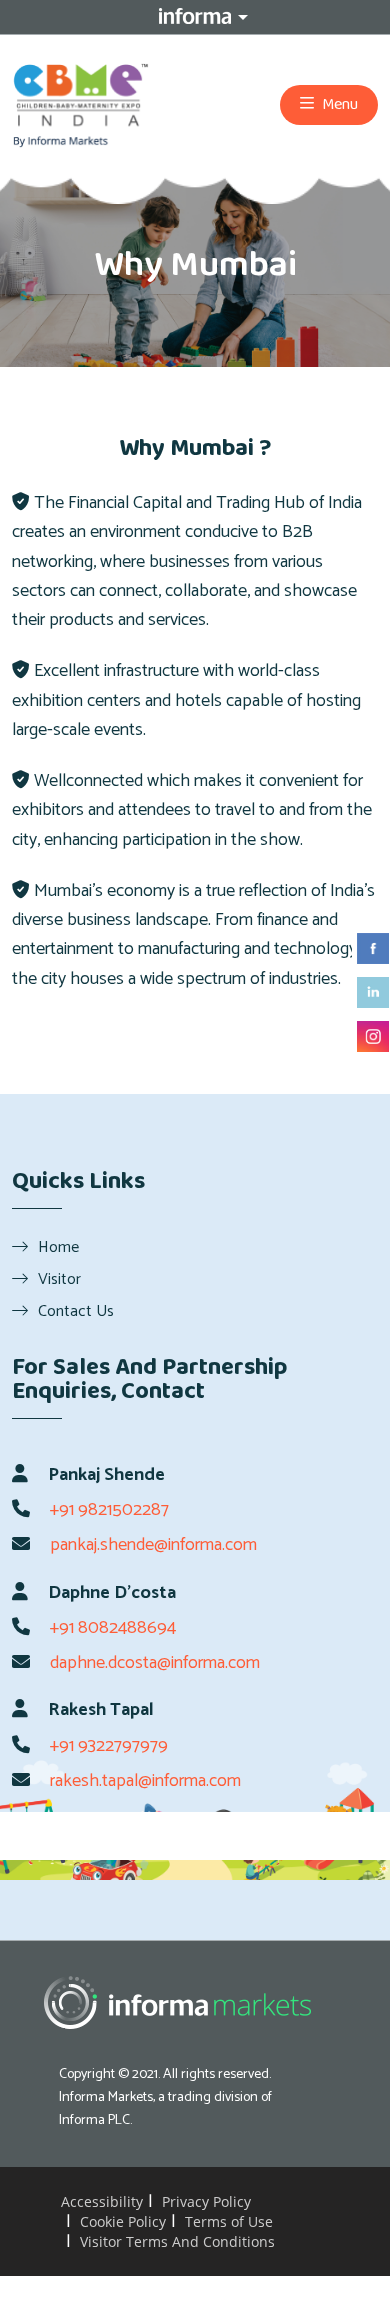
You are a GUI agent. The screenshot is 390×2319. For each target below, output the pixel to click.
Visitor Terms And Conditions (177, 2241)
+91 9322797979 (109, 1746)
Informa (195, 16)
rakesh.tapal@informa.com (145, 1781)
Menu (338, 104)
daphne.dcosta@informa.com (155, 1663)
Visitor (59, 1279)
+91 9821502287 (109, 1510)
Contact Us (76, 1311)
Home (58, 1247)
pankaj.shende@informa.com (153, 1545)
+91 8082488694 (113, 1628)
